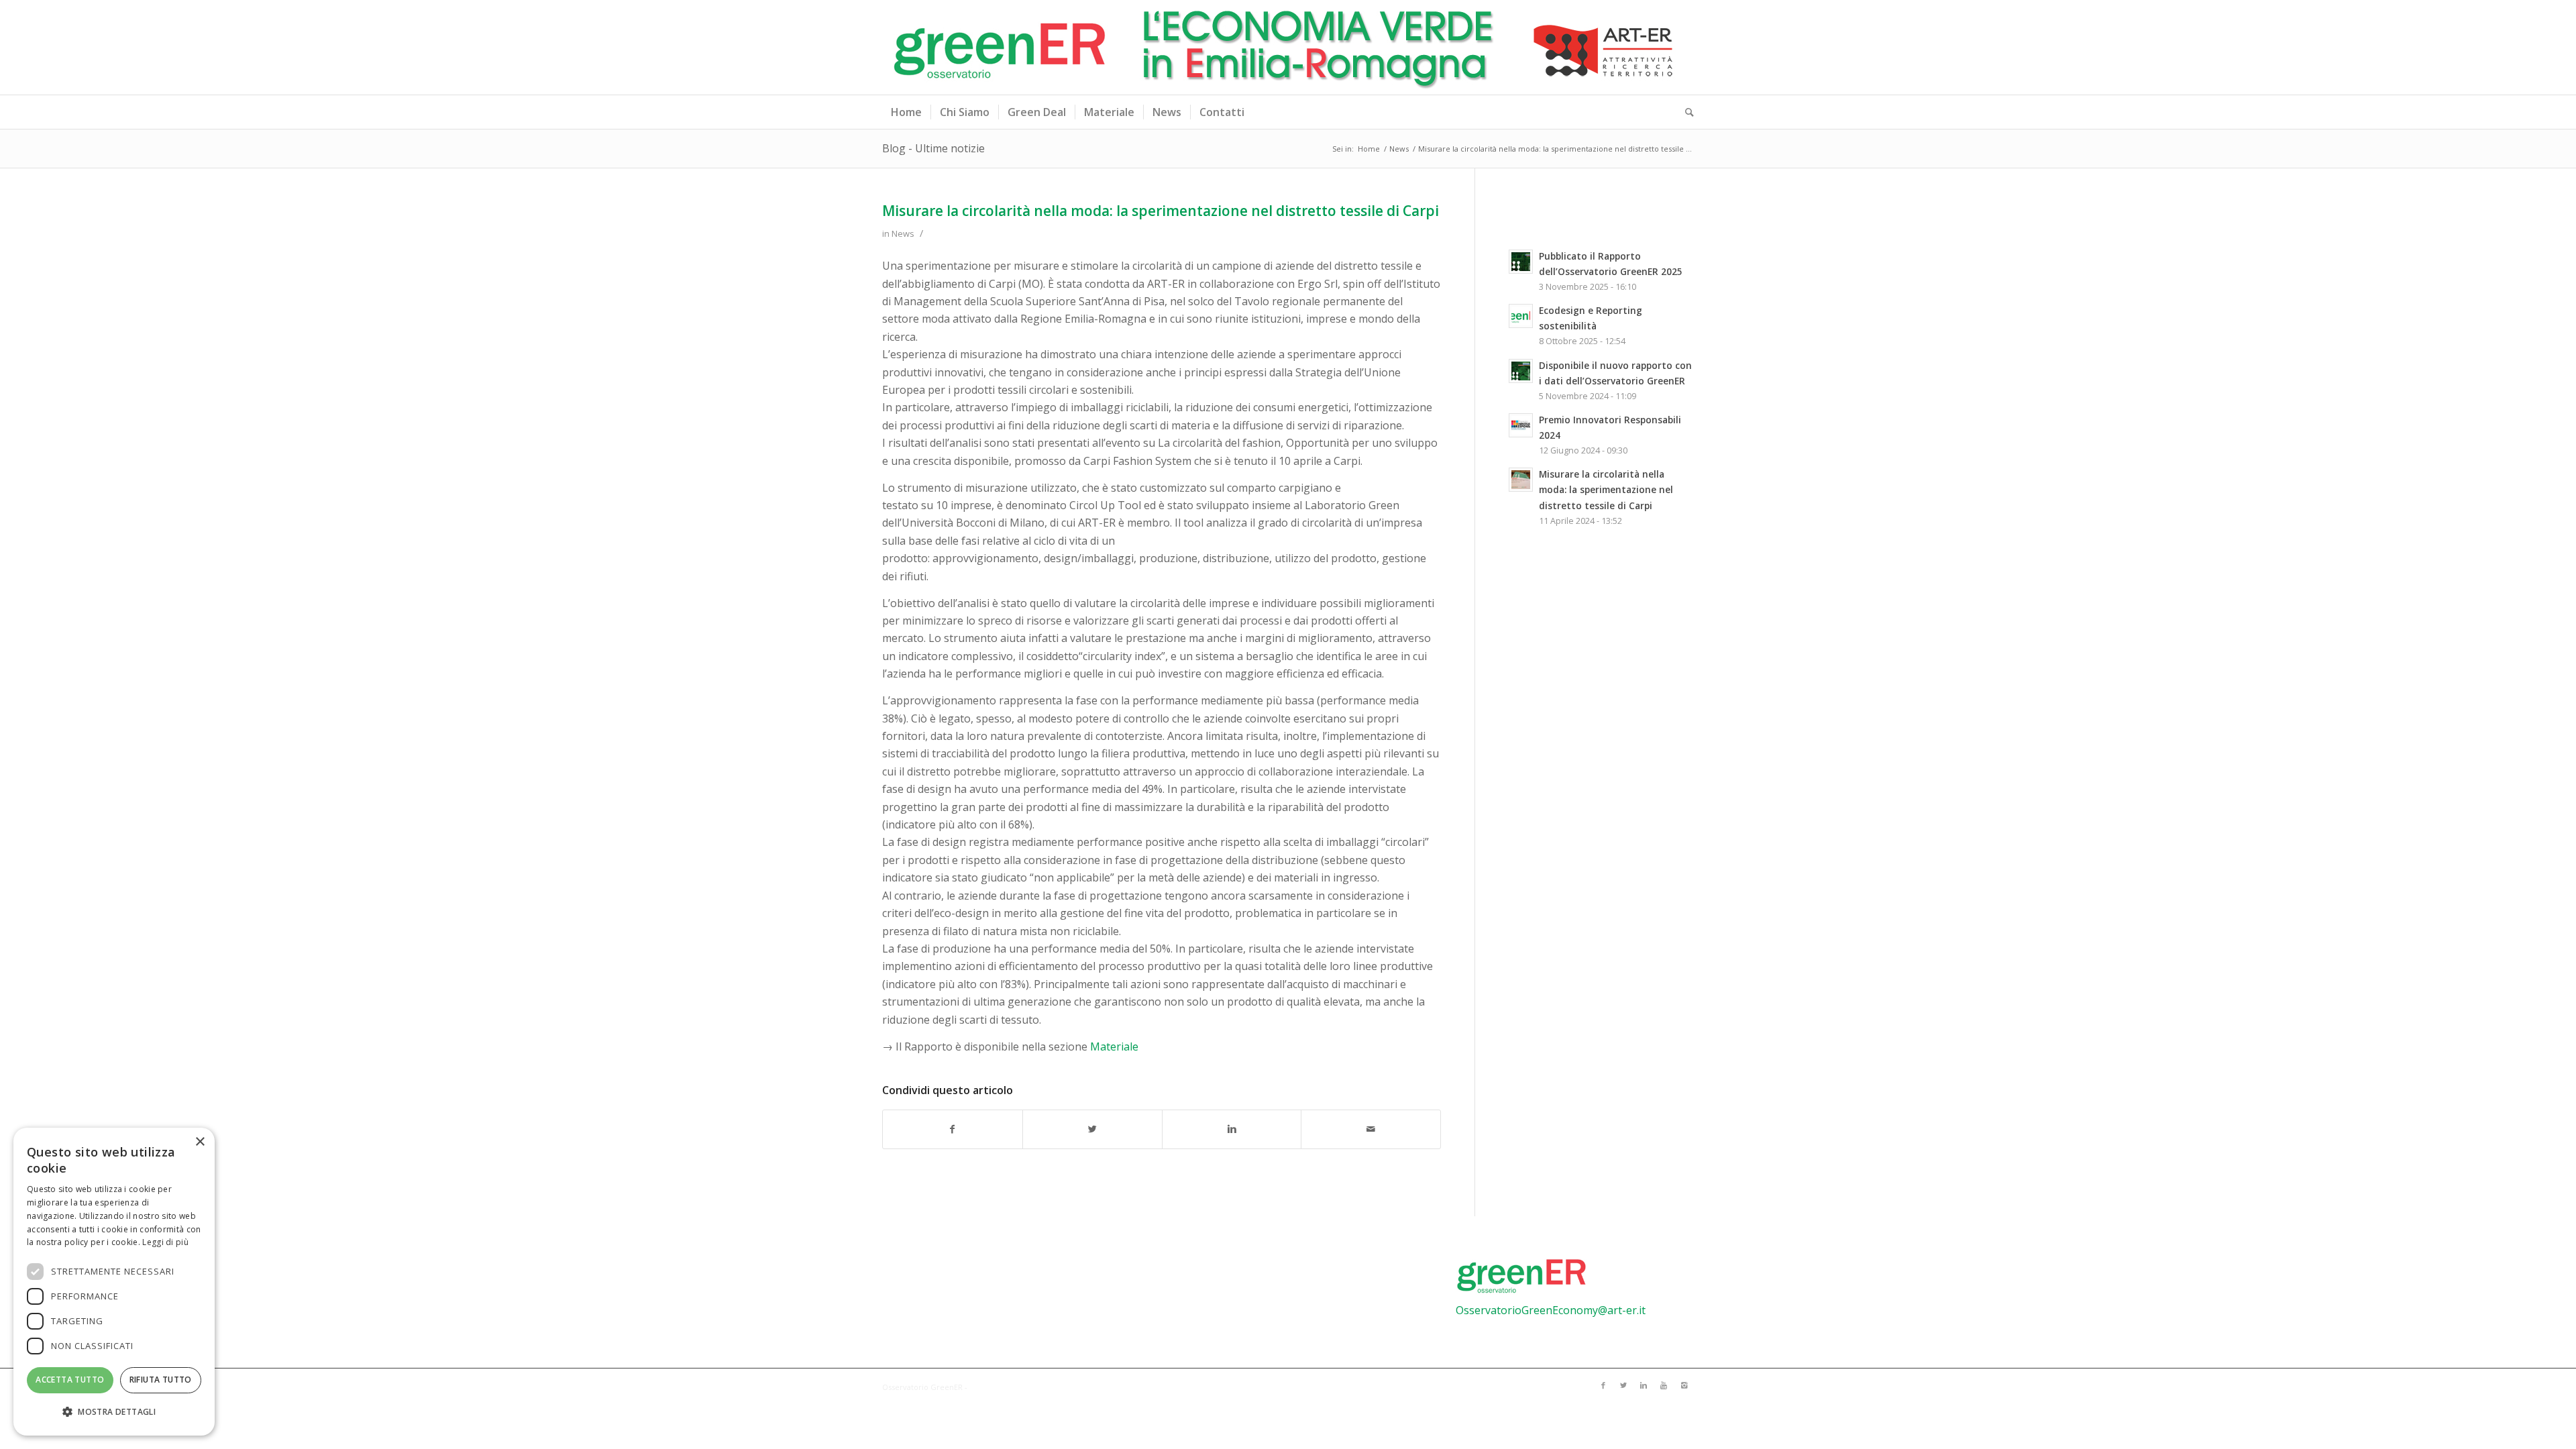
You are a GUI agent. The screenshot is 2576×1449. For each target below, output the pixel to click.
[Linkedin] (1644, 1385)
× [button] (200, 1142)
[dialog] (114, 1282)
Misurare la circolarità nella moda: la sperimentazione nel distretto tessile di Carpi (1161, 211)
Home (1369, 149)
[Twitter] (1623, 1385)
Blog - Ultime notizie (933, 148)
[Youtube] (1664, 1385)
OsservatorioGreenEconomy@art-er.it (1551, 1310)
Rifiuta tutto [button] (161, 1380)
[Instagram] (1684, 1385)
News (1399, 149)
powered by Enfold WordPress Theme (1038, 1387)
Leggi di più (165, 1242)
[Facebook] (1603, 1385)
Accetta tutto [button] (70, 1380)
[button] (114, 1412)
